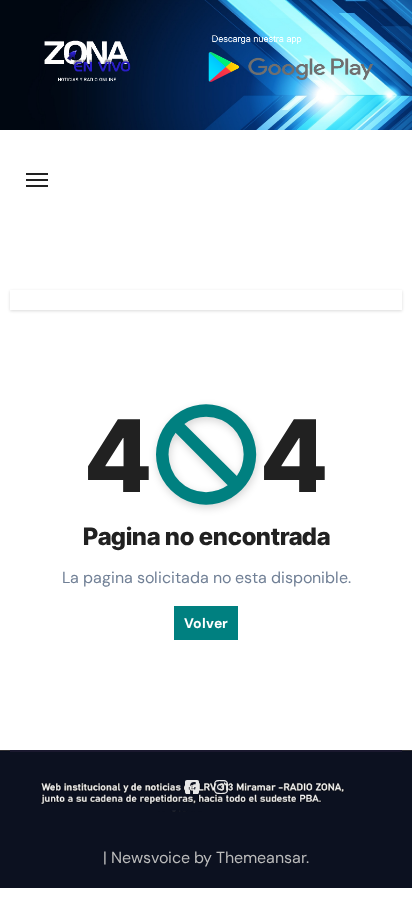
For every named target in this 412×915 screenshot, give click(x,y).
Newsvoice (150, 857)
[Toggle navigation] (37, 180)
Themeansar (261, 857)
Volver (206, 623)
